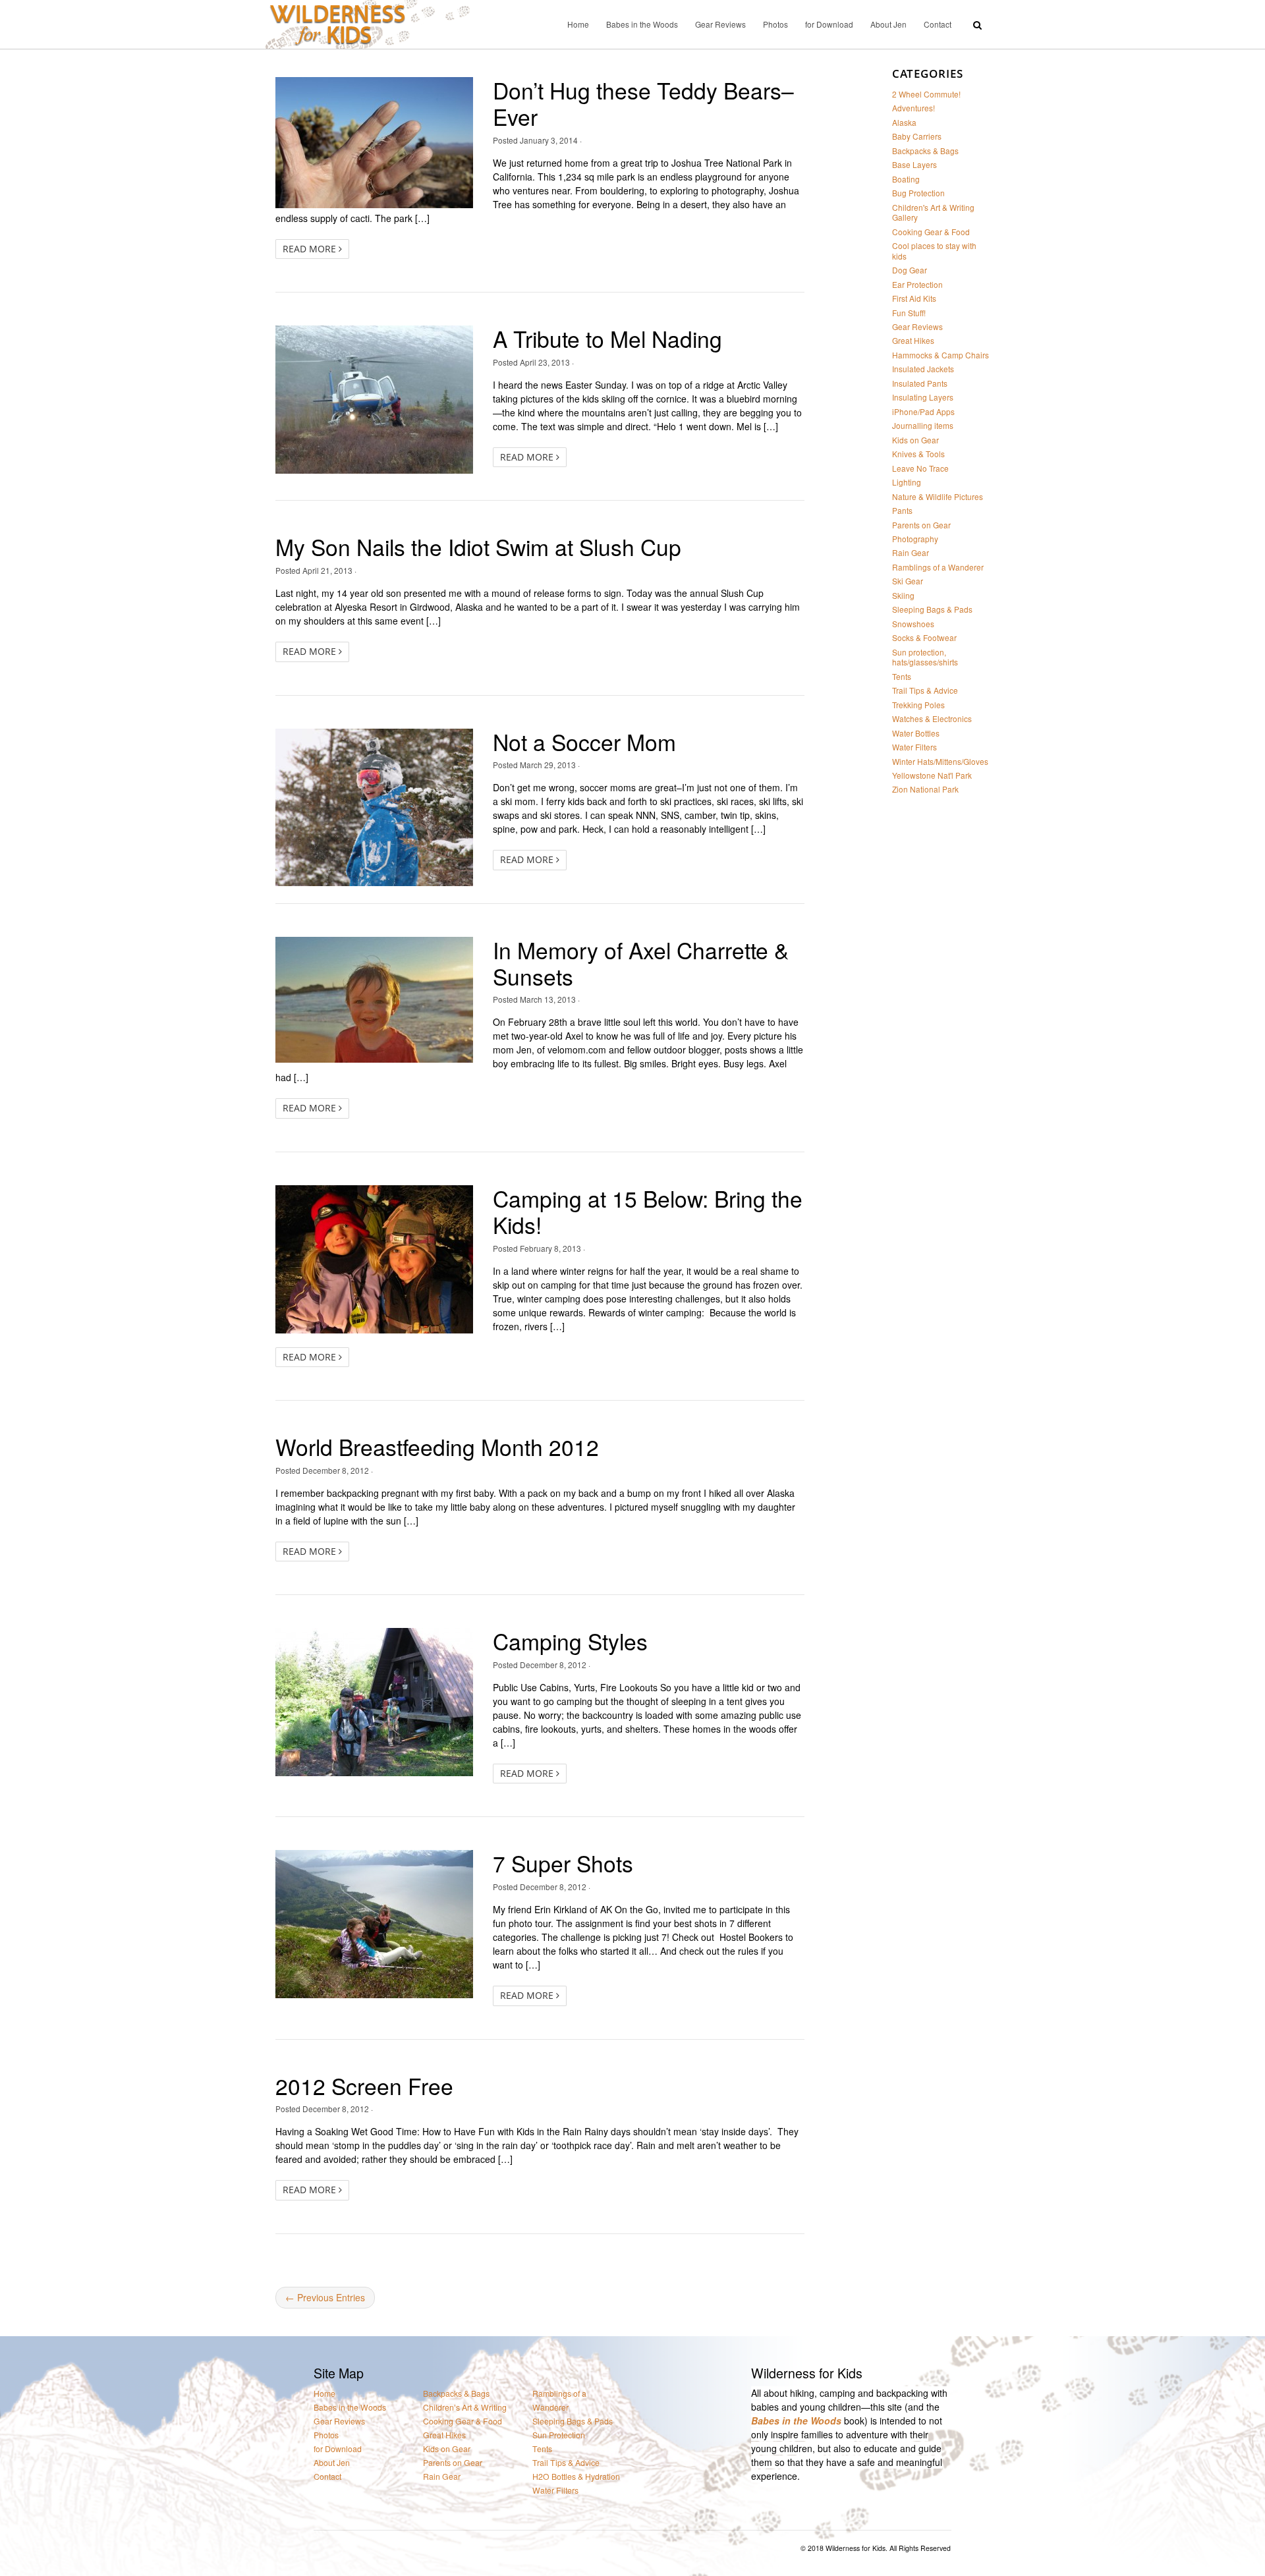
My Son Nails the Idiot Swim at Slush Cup (478, 546)
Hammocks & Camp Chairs (941, 355)
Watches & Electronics (932, 718)
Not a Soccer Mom (584, 742)
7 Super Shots (563, 1863)
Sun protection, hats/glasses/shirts (925, 657)
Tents (902, 676)
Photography (915, 539)
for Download (829, 24)
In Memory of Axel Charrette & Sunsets (641, 963)
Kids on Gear (915, 440)
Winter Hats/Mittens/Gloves (940, 761)
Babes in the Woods (642, 24)
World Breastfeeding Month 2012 (437, 1446)
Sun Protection (559, 2435)
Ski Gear (908, 581)
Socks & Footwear (924, 637)
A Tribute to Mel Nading (607, 338)
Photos (775, 24)
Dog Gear (910, 270)
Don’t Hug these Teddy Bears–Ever (643, 103)
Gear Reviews (720, 24)
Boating (906, 179)
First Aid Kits (914, 298)
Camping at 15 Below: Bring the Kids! (648, 1211)
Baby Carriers (917, 136)
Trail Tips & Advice (925, 690)
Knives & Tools (918, 454)
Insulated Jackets (923, 369)
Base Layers (914, 164)
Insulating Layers (923, 397)
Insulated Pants (920, 383)
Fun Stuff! (909, 313)
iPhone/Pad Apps (923, 411)
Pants (902, 510)
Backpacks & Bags (925, 151)
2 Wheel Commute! (926, 94)
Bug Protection (918, 193)
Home (578, 24)
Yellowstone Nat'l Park (932, 775)
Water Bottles (916, 733)
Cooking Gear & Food (931, 232)
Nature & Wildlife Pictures (938, 496)
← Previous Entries (325, 2297)
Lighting (907, 482)
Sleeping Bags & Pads (932, 609)
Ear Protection (917, 284)
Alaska (904, 122)
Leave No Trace (920, 468)
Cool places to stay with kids (934, 250)
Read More (311, 249)
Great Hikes (913, 340)
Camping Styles (570, 1641)
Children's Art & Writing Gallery (933, 212)
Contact (938, 24)
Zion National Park (925, 789)
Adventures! (914, 108)
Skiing (903, 595)
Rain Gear (911, 552)
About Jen (888, 24)
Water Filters (914, 747)
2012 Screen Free (364, 2086)
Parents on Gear (921, 525)
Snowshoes (913, 624)
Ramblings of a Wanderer (938, 567)
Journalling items (923, 425)
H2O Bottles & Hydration (576, 2477)
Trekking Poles (918, 705)
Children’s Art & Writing (465, 2408)
